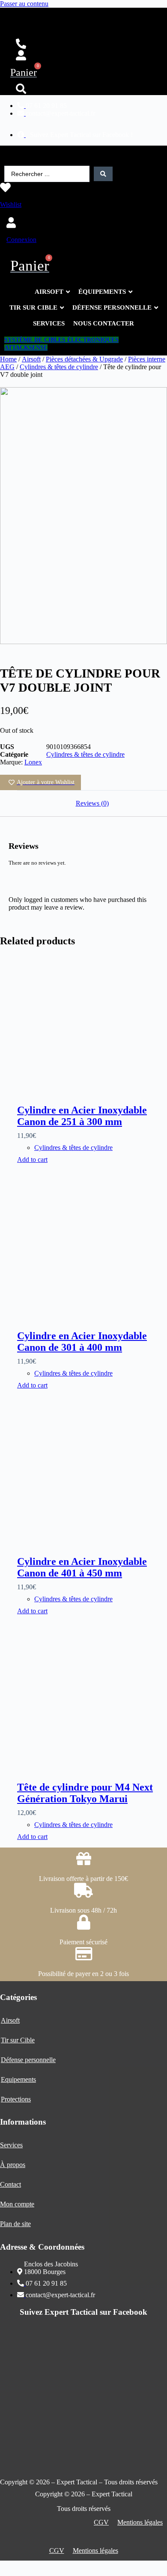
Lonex (33, 762)
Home (8, 359)
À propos (13, 2165)
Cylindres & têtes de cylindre (59, 367)
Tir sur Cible (18, 2040)
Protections (16, 2099)
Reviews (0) (92, 803)
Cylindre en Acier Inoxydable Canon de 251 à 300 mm (82, 1116)
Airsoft (31, 359)
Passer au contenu (24, 4)
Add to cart (32, 1160)
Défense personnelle (28, 2060)
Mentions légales (140, 2522)
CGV (101, 2522)
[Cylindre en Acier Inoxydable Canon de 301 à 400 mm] (92, 1246)
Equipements (18, 2079)
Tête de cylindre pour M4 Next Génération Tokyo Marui (85, 1793)
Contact (10, 2184)
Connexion (21, 240)
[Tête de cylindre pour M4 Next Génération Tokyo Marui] (92, 1697)
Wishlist (11, 204)
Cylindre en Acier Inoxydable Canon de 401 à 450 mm (82, 1567)
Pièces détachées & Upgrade (84, 359)
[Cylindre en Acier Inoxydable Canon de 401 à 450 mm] (92, 1472)
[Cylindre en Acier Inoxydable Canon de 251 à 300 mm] (92, 1021)
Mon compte (17, 2204)
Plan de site (15, 2224)
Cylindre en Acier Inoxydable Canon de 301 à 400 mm (82, 1342)
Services (11, 2145)
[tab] (92, 803)
